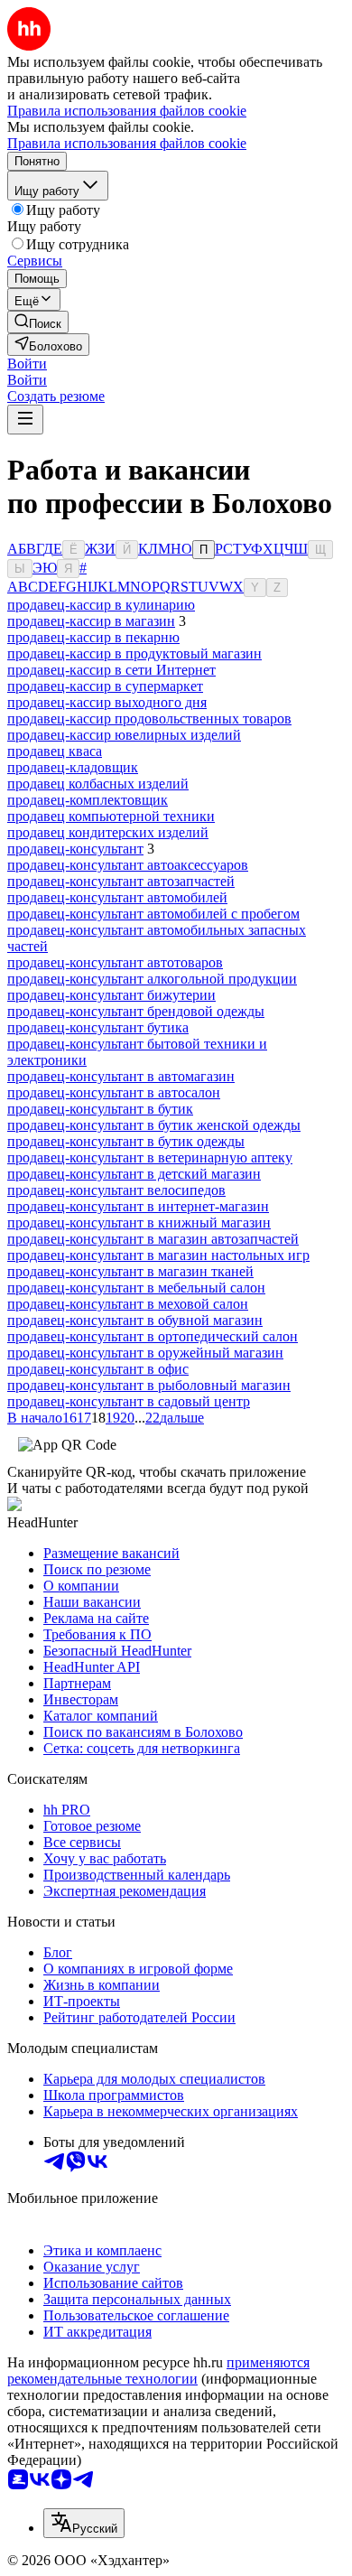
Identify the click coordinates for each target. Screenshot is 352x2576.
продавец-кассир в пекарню (93, 637)
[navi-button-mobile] (25, 420)
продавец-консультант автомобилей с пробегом (153, 914)
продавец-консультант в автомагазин (121, 1076)
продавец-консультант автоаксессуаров (128, 865)
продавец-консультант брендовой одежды (136, 1011)
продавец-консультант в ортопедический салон (153, 1336)
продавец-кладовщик (73, 767)
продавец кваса (55, 751)
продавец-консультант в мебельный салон (136, 1288)
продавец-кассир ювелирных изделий (124, 735)
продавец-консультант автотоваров (115, 962)
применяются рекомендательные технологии (158, 2371)
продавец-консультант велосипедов (116, 1190)
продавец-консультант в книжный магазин (139, 1223)
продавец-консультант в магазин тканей (130, 1271)
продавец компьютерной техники (111, 816)
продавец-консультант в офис (98, 1369)
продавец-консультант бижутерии (111, 995)
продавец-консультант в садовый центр (129, 1401)
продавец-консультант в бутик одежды (126, 1141)
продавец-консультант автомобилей (117, 897)
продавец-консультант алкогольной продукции (152, 979)
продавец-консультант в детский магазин (134, 1174)
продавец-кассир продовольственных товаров (149, 719)
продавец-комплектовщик (88, 800)
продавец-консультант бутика (98, 1027)
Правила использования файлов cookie (127, 143)
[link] (38, 322)
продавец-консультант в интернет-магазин (138, 1206)
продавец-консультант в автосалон (114, 1092)
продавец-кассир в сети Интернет (111, 670)
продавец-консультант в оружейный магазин (145, 1353)
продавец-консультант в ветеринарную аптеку (150, 1157)
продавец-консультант (75, 849)
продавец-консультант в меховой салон (128, 1304)
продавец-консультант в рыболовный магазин (149, 1385)
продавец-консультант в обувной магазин (135, 1320)
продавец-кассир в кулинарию (101, 605)
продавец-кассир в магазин (91, 621)
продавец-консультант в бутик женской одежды (154, 1125)
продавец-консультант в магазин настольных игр (158, 1255)
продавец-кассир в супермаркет (105, 686)
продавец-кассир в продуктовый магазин (134, 653)
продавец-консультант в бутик (100, 1109)
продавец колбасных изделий (98, 784)
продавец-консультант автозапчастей (121, 881)
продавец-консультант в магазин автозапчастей (153, 1239)
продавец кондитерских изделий (108, 832)
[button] (27, 364)
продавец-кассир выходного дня (107, 702)
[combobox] (84, 2523)
